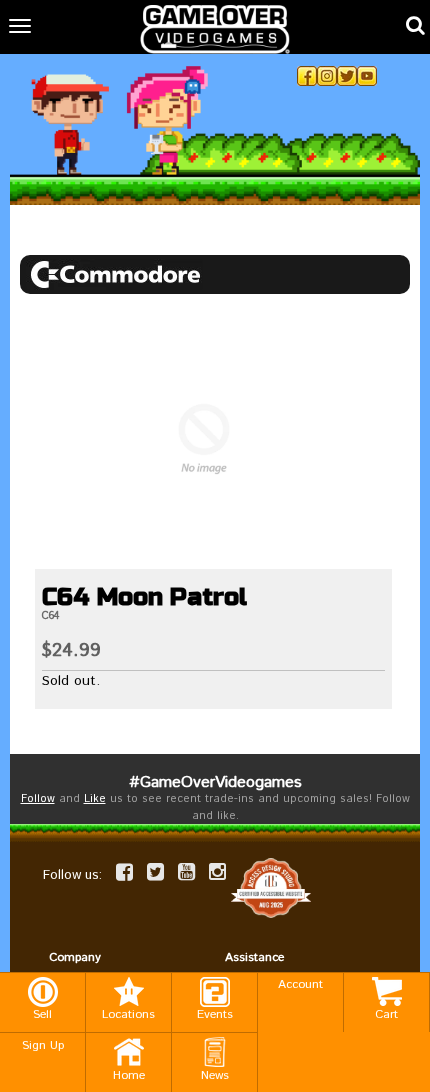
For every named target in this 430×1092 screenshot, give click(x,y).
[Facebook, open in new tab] (307, 76)
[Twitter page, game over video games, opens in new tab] (155, 872)
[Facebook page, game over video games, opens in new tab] (124, 872)
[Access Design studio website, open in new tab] (271, 888)
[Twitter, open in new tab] (347, 76)
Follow (38, 799)
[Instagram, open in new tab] (327, 76)
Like (95, 799)
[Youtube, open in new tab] (367, 76)
